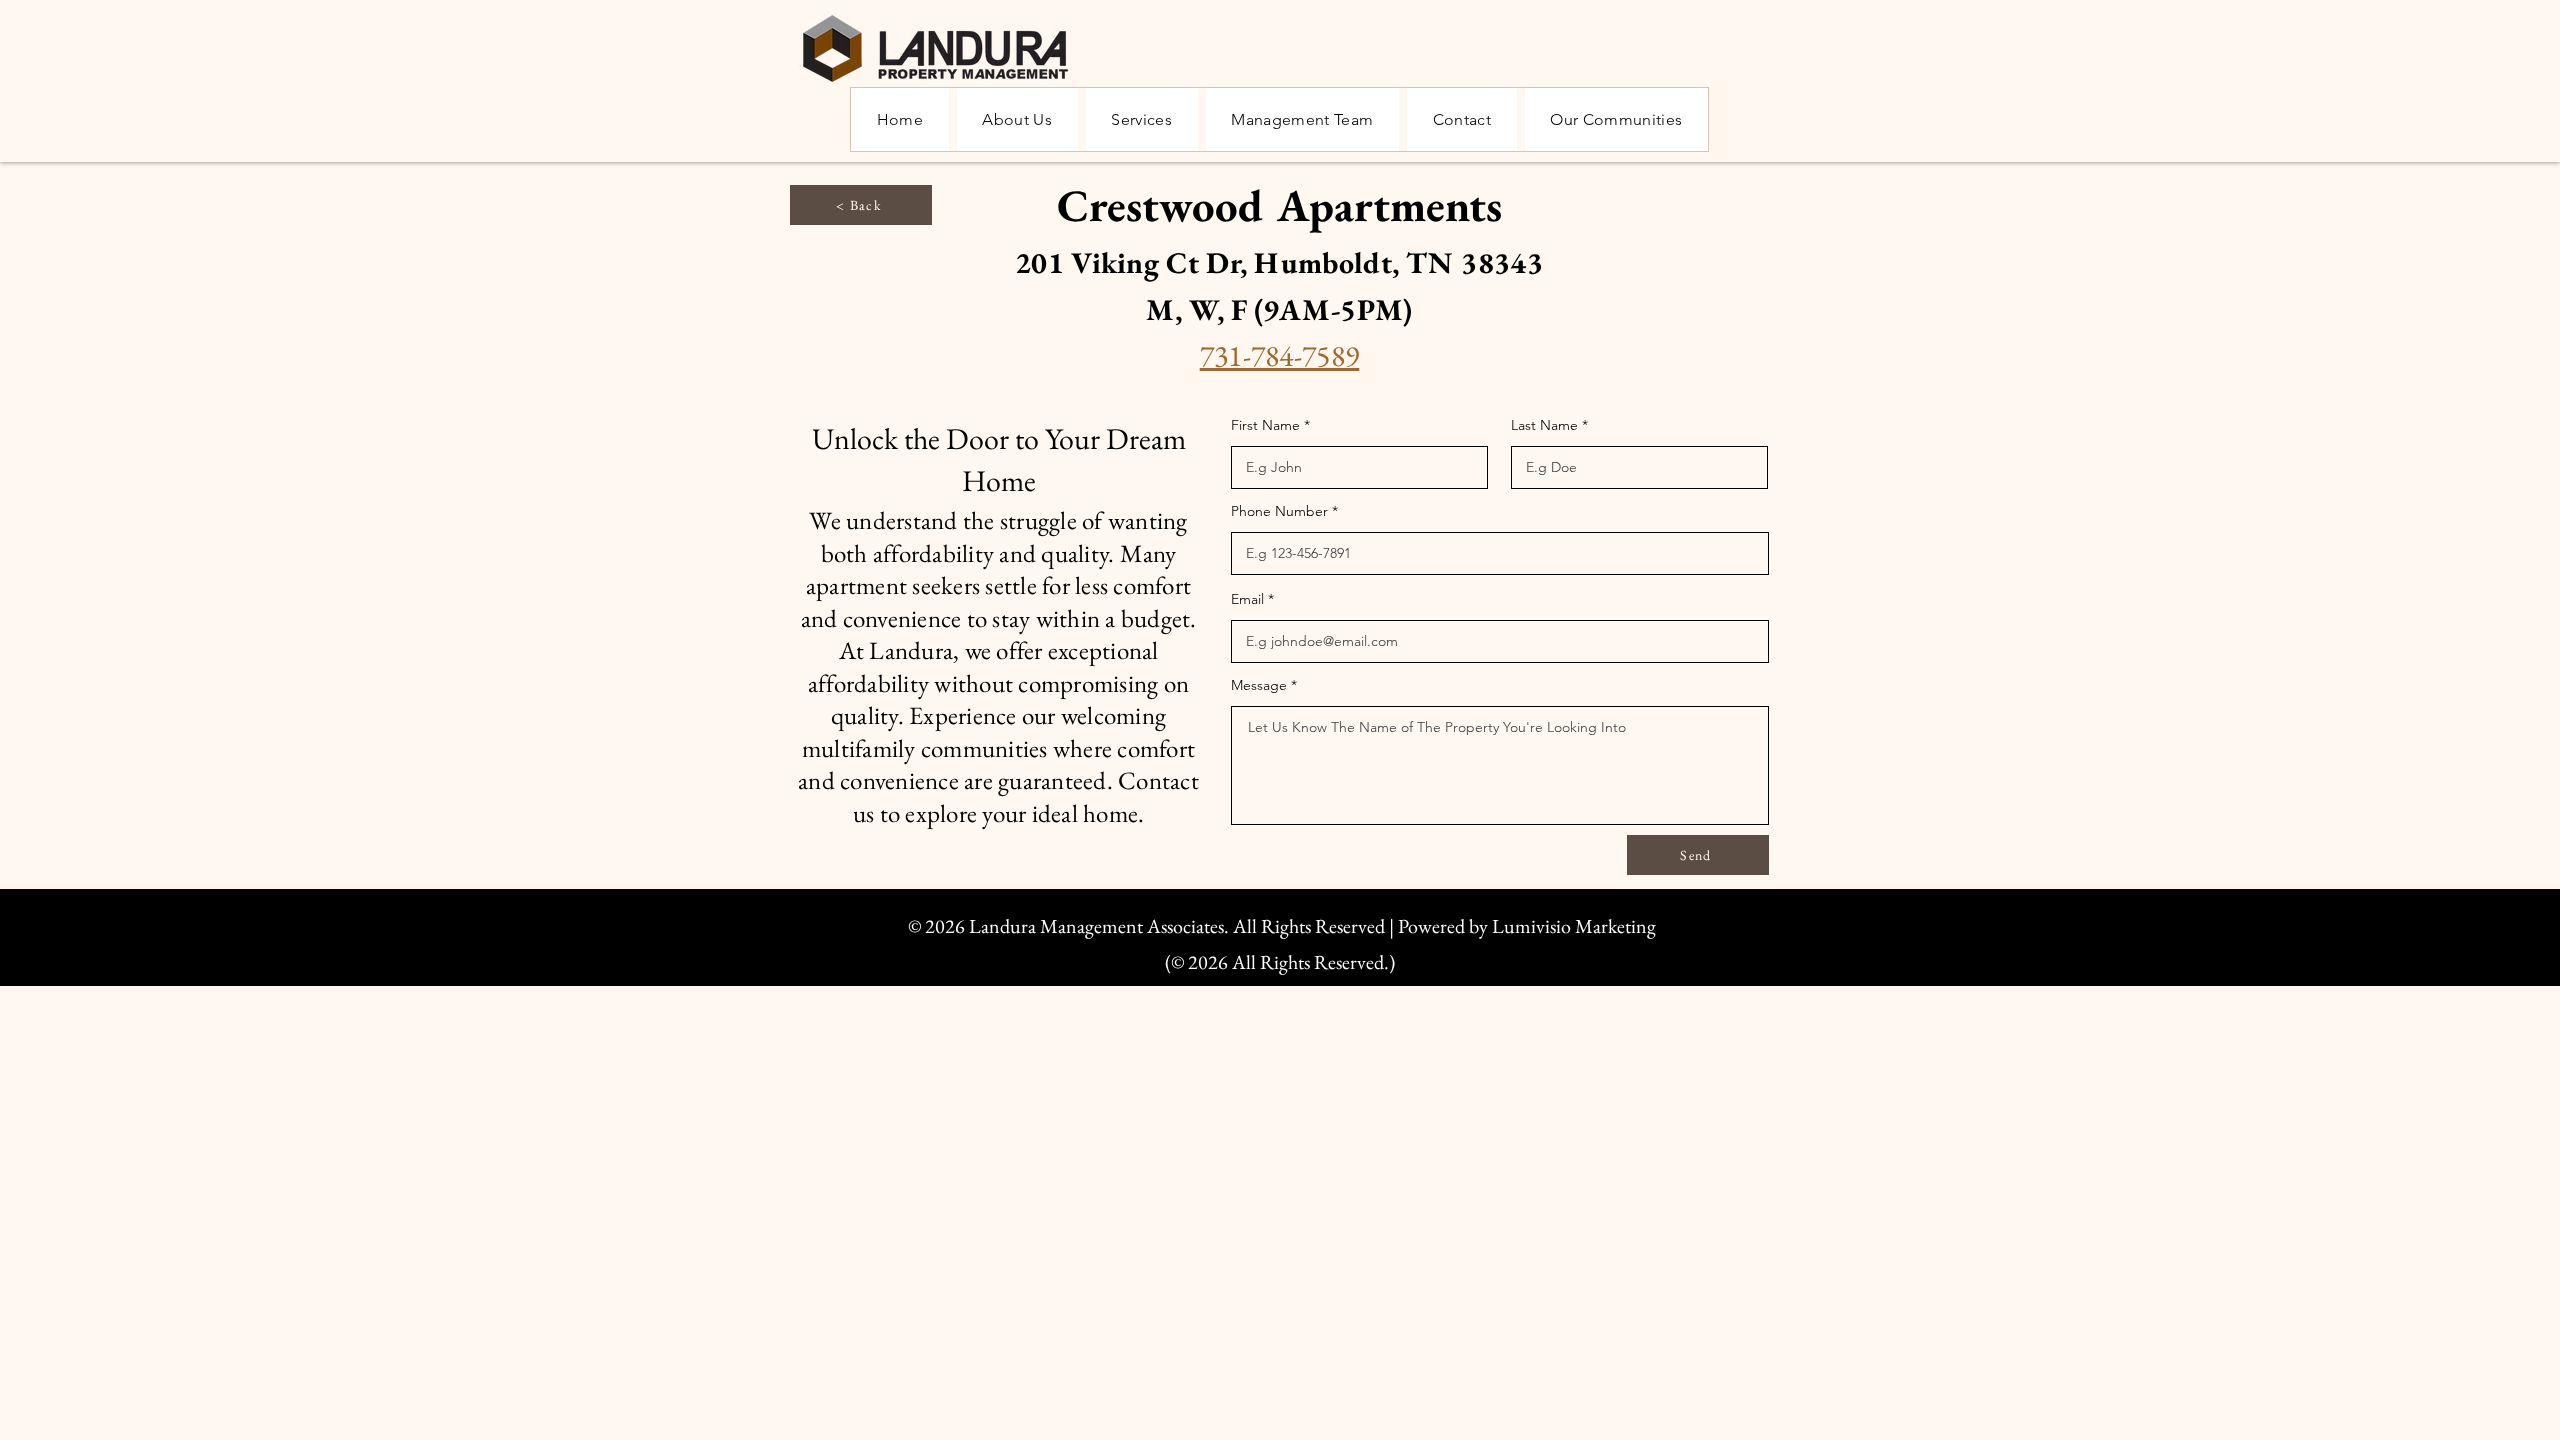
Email (1247, 599)
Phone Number (1279, 511)
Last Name (1544, 425)
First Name (1265, 425)
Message (1259, 685)
